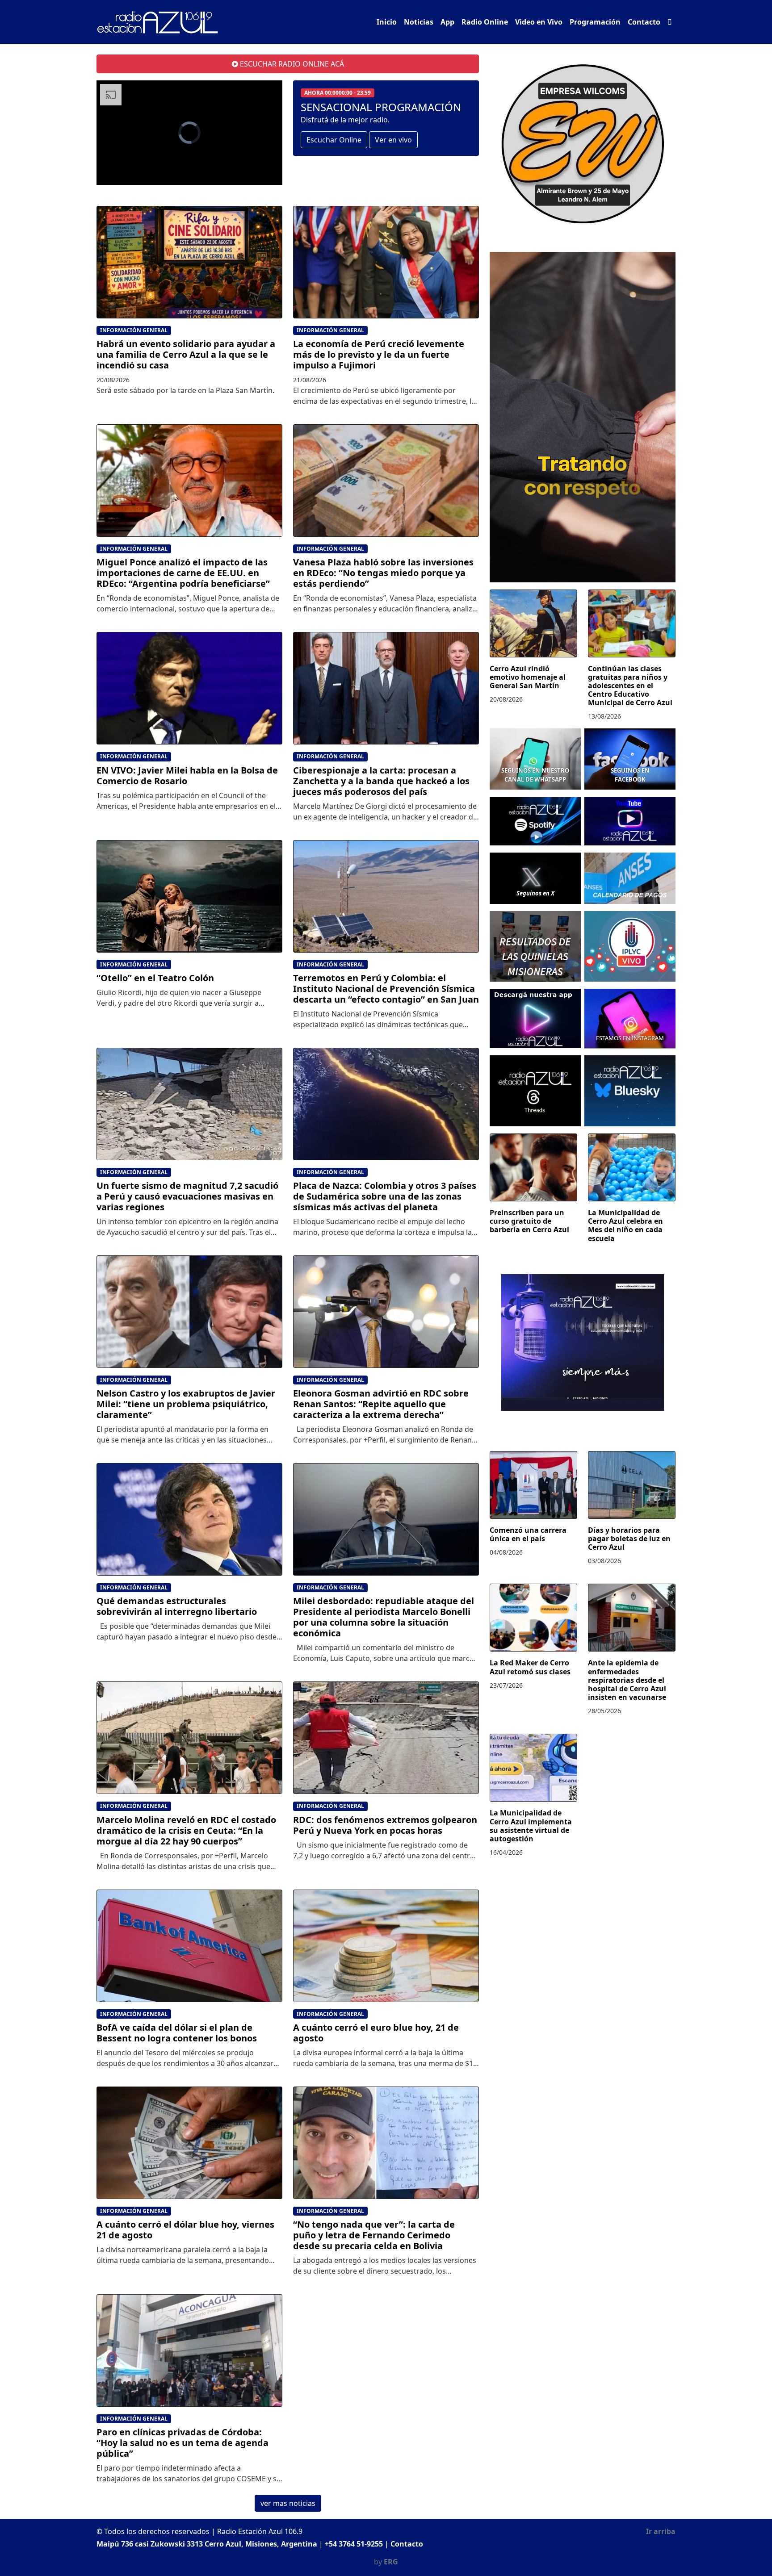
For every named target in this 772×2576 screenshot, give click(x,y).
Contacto (644, 22)
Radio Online (485, 22)
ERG (391, 2562)
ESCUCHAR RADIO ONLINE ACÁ (291, 64)
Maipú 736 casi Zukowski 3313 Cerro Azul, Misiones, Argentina (207, 2544)
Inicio (387, 22)
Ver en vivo (393, 140)
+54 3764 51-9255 (354, 2544)
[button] (670, 22)
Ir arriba (661, 2531)
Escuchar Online (334, 140)
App (447, 22)
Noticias (419, 22)
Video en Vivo (539, 22)
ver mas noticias (288, 2503)
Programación (595, 22)
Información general (134, 330)
